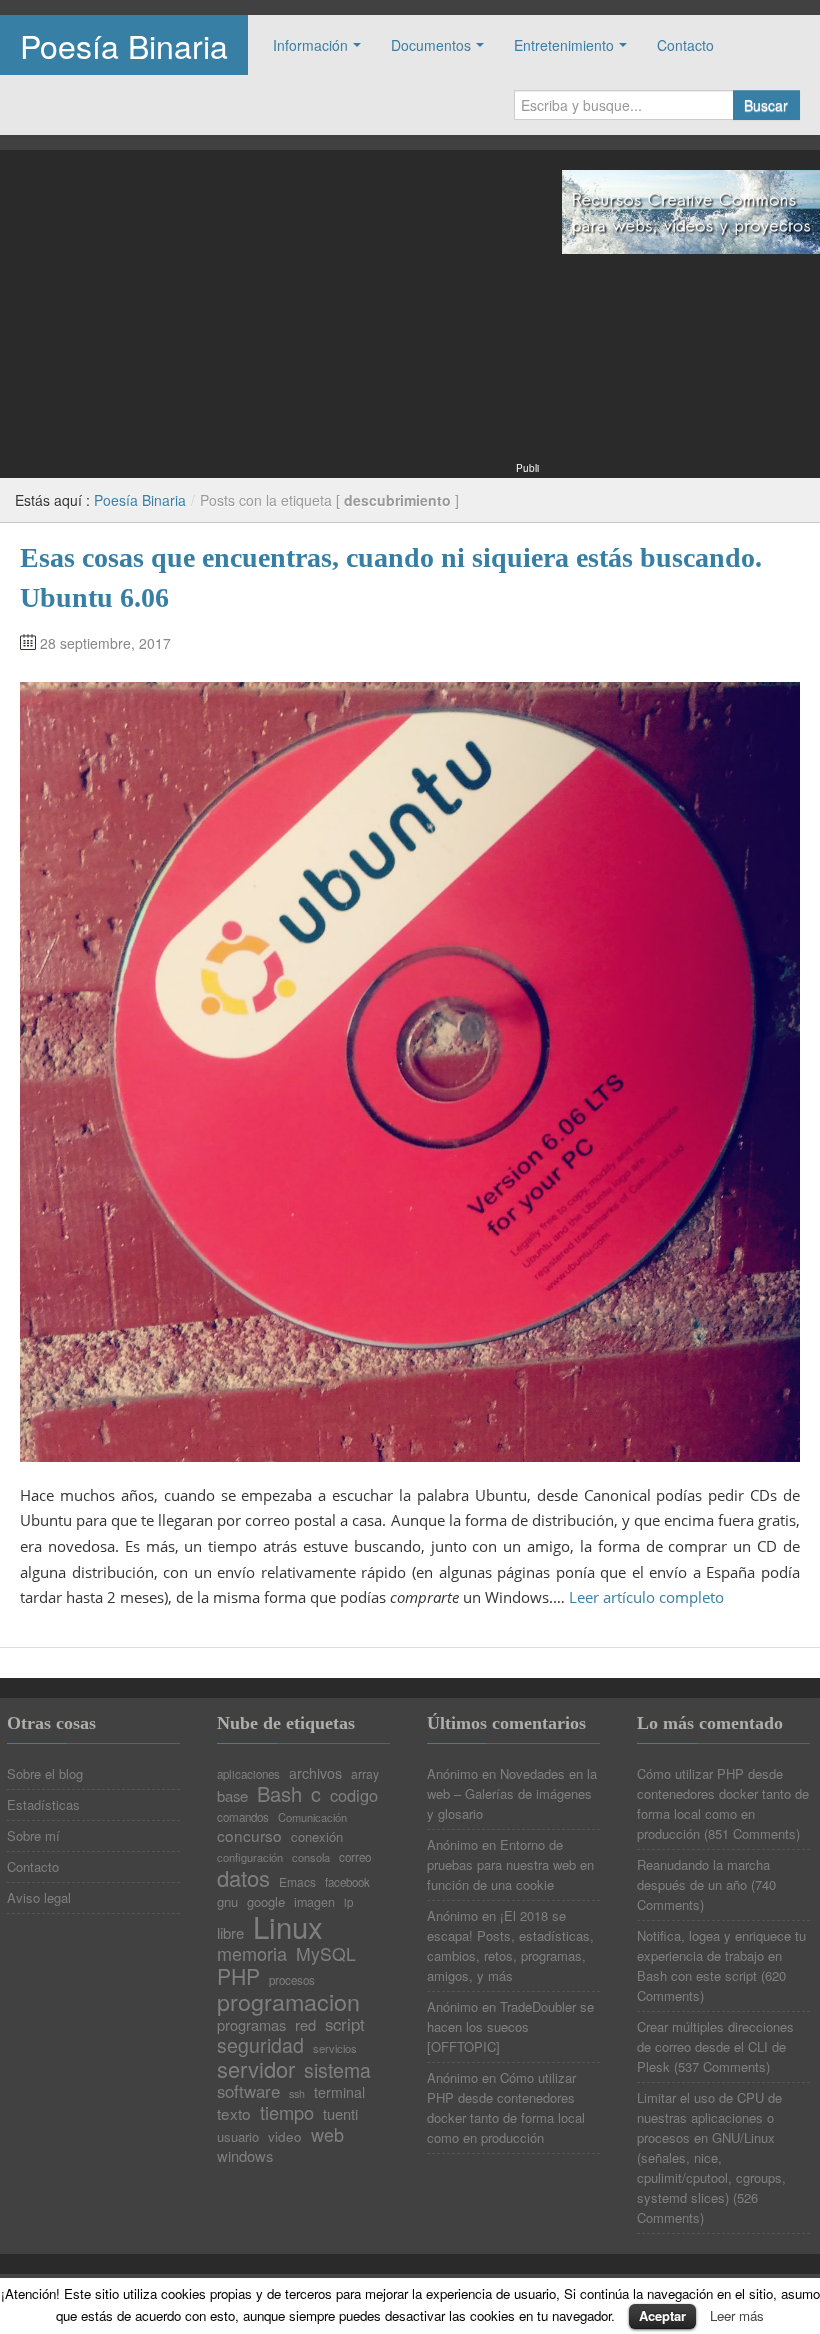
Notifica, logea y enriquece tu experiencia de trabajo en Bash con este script (721, 1955)
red (305, 2025)
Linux (288, 1926)
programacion (288, 2001)
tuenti (340, 2114)
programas (251, 2025)
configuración (250, 1857)
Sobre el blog (45, 1773)
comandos (243, 1818)
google (266, 1901)
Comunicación (312, 1817)
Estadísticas (43, 1804)
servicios (335, 2048)
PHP (238, 1976)
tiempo (287, 2112)
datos (243, 1878)
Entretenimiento (564, 45)
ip (348, 1903)
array (365, 1774)
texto (234, 2113)
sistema (337, 2071)
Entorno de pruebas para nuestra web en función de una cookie (510, 1864)
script (345, 2024)
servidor (256, 2069)
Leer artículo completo (646, 1597)
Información (310, 45)
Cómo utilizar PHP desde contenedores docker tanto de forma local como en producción (506, 2107)
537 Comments (722, 2066)
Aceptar (662, 2315)
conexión (317, 1836)
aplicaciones (248, 1775)
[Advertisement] (269, 318)
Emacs (297, 1882)
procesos (292, 1981)
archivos (315, 1773)
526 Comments (697, 2207)
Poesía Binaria (124, 45)
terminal (339, 2092)
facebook (347, 1883)
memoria (252, 1953)
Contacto (685, 45)
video (285, 2137)
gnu (227, 1901)
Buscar (766, 105)
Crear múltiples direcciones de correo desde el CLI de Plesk (715, 2046)
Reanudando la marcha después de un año (703, 1874)
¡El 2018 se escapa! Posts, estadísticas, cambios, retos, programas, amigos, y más (510, 1945)
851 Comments (752, 1833)
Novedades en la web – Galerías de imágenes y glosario (512, 1793)
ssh (297, 2094)
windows (245, 2156)
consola (311, 1857)
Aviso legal (39, 1897)
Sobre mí (33, 1835)
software (248, 2091)
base (232, 1796)
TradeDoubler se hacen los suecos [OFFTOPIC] (510, 2026)
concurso (249, 1835)
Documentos (431, 45)
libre (230, 1933)
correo (355, 1858)
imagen (314, 1902)
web (327, 2134)
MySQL (326, 1954)
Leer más (737, 2315)
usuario (238, 2136)
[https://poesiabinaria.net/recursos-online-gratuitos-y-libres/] (691, 210)
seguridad (260, 2046)
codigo (354, 1795)
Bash (279, 1794)
